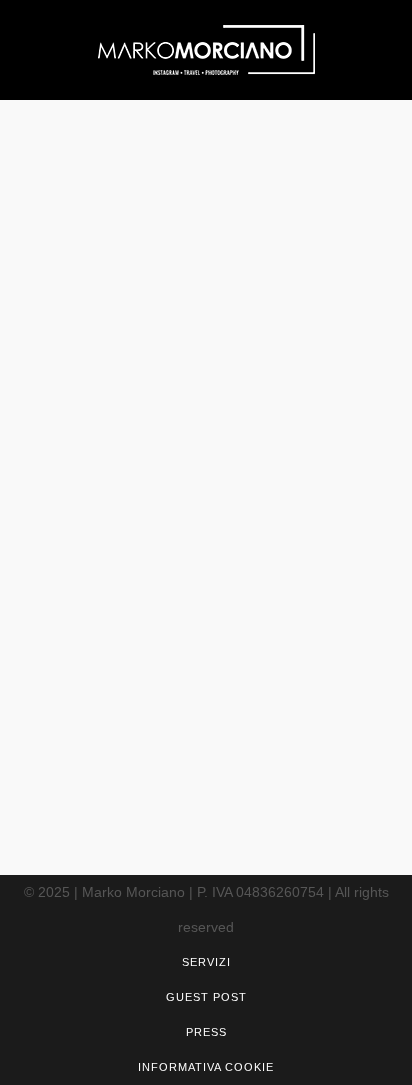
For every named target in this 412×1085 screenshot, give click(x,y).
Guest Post (206, 997)
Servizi (206, 962)
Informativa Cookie (206, 1067)
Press (206, 1032)
